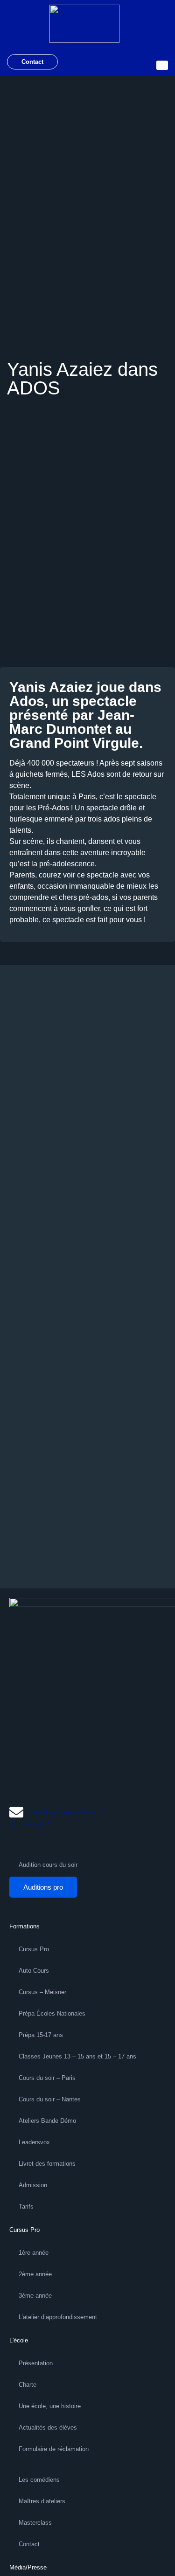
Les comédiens (39, 2480)
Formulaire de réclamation (54, 2449)
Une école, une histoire (50, 2406)
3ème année (35, 2296)
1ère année (34, 2253)
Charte (28, 2385)
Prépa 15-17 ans (41, 2035)
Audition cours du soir (48, 1865)
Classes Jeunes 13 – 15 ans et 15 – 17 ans (77, 2056)
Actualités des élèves (48, 2428)
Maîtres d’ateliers (42, 2501)
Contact (32, 62)
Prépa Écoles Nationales (52, 2013)
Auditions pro (43, 1887)
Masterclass (35, 2523)
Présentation (36, 2363)
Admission (33, 2185)
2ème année (35, 2274)
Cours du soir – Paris (47, 2078)
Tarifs (26, 2207)
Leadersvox (34, 2142)
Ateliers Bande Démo (47, 2121)
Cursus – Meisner (42, 1992)
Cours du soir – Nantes (50, 2099)
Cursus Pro (34, 1949)
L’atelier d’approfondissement (58, 2317)
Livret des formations (47, 2164)
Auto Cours (34, 1971)
